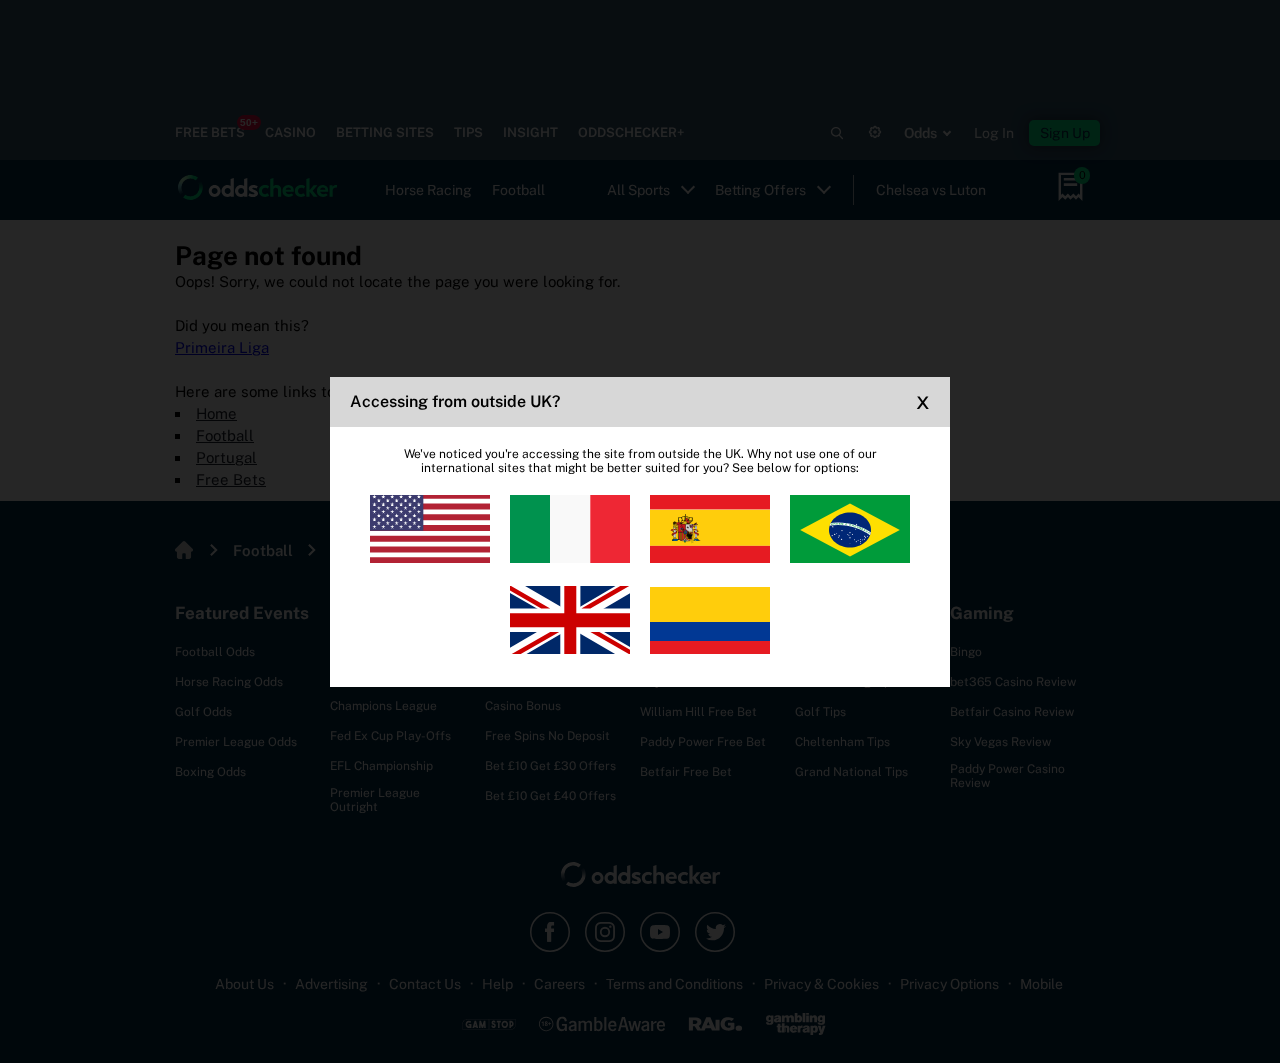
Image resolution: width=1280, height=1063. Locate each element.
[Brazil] (850, 529)
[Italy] (570, 529)
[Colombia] (710, 620)
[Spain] (710, 529)
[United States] (430, 529)
